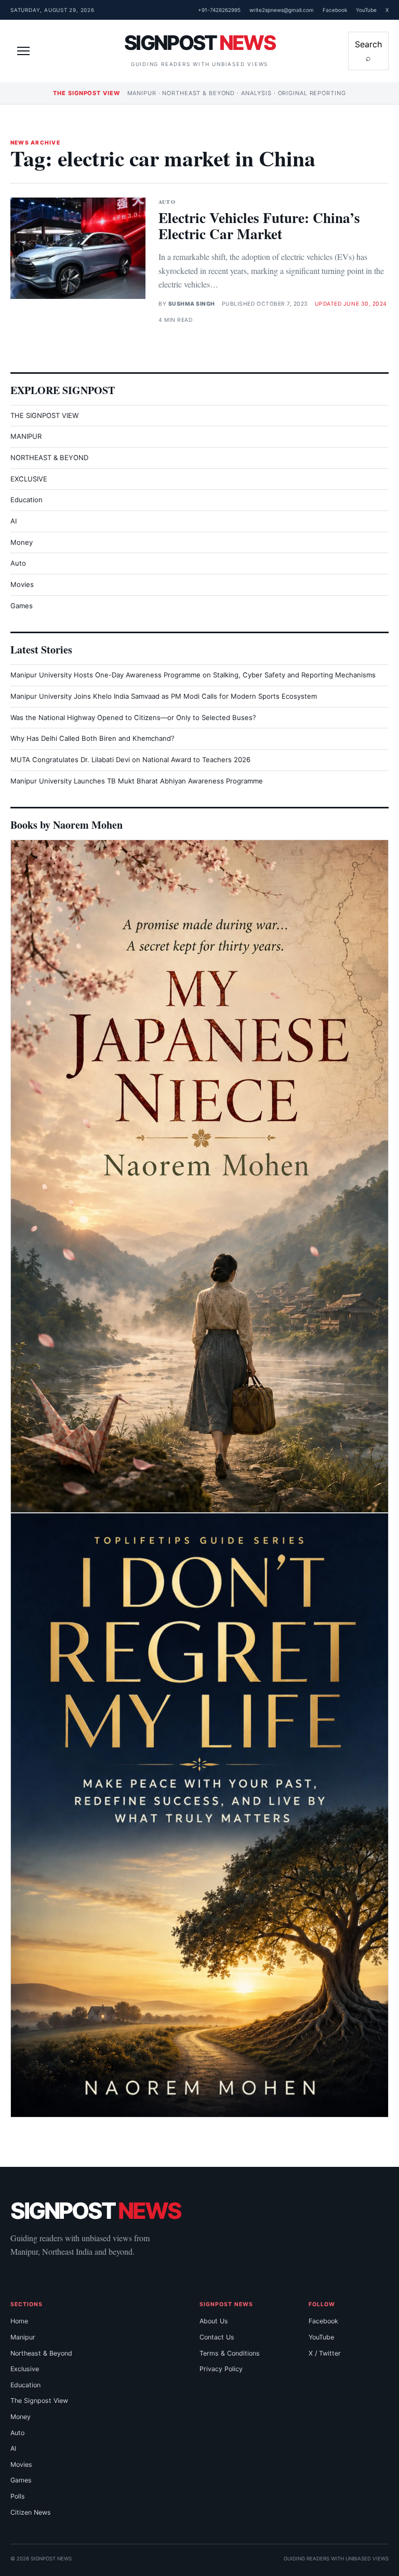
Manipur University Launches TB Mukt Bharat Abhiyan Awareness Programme (137, 781)
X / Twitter (325, 2353)
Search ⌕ (368, 51)
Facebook (335, 10)
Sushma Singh (192, 304)
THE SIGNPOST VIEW (44, 415)
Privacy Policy (221, 2369)
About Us (214, 2321)
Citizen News (31, 2512)
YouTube (366, 10)
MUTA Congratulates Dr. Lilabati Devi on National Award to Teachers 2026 (130, 760)
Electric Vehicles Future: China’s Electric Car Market (259, 225)
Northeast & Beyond (41, 2353)
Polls (18, 2496)
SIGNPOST (199, 43)
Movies (22, 584)
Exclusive (25, 2369)
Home (19, 2321)
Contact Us (217, 2337)
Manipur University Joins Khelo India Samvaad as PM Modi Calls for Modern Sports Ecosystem (164, 696)
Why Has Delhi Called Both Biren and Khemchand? (92, 738)
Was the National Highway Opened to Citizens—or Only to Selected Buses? (133, 717)
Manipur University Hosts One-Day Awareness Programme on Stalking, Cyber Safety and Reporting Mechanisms (193, 675)
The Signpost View (39, 2401)
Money (22, 542)
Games (22, 606)
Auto (167, 202)
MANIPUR (26, 436)
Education (26, 500)
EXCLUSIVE (29, 479)
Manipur (23, 2337)
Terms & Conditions (230, 2353)
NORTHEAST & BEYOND (49, 457)
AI (14, 521)
